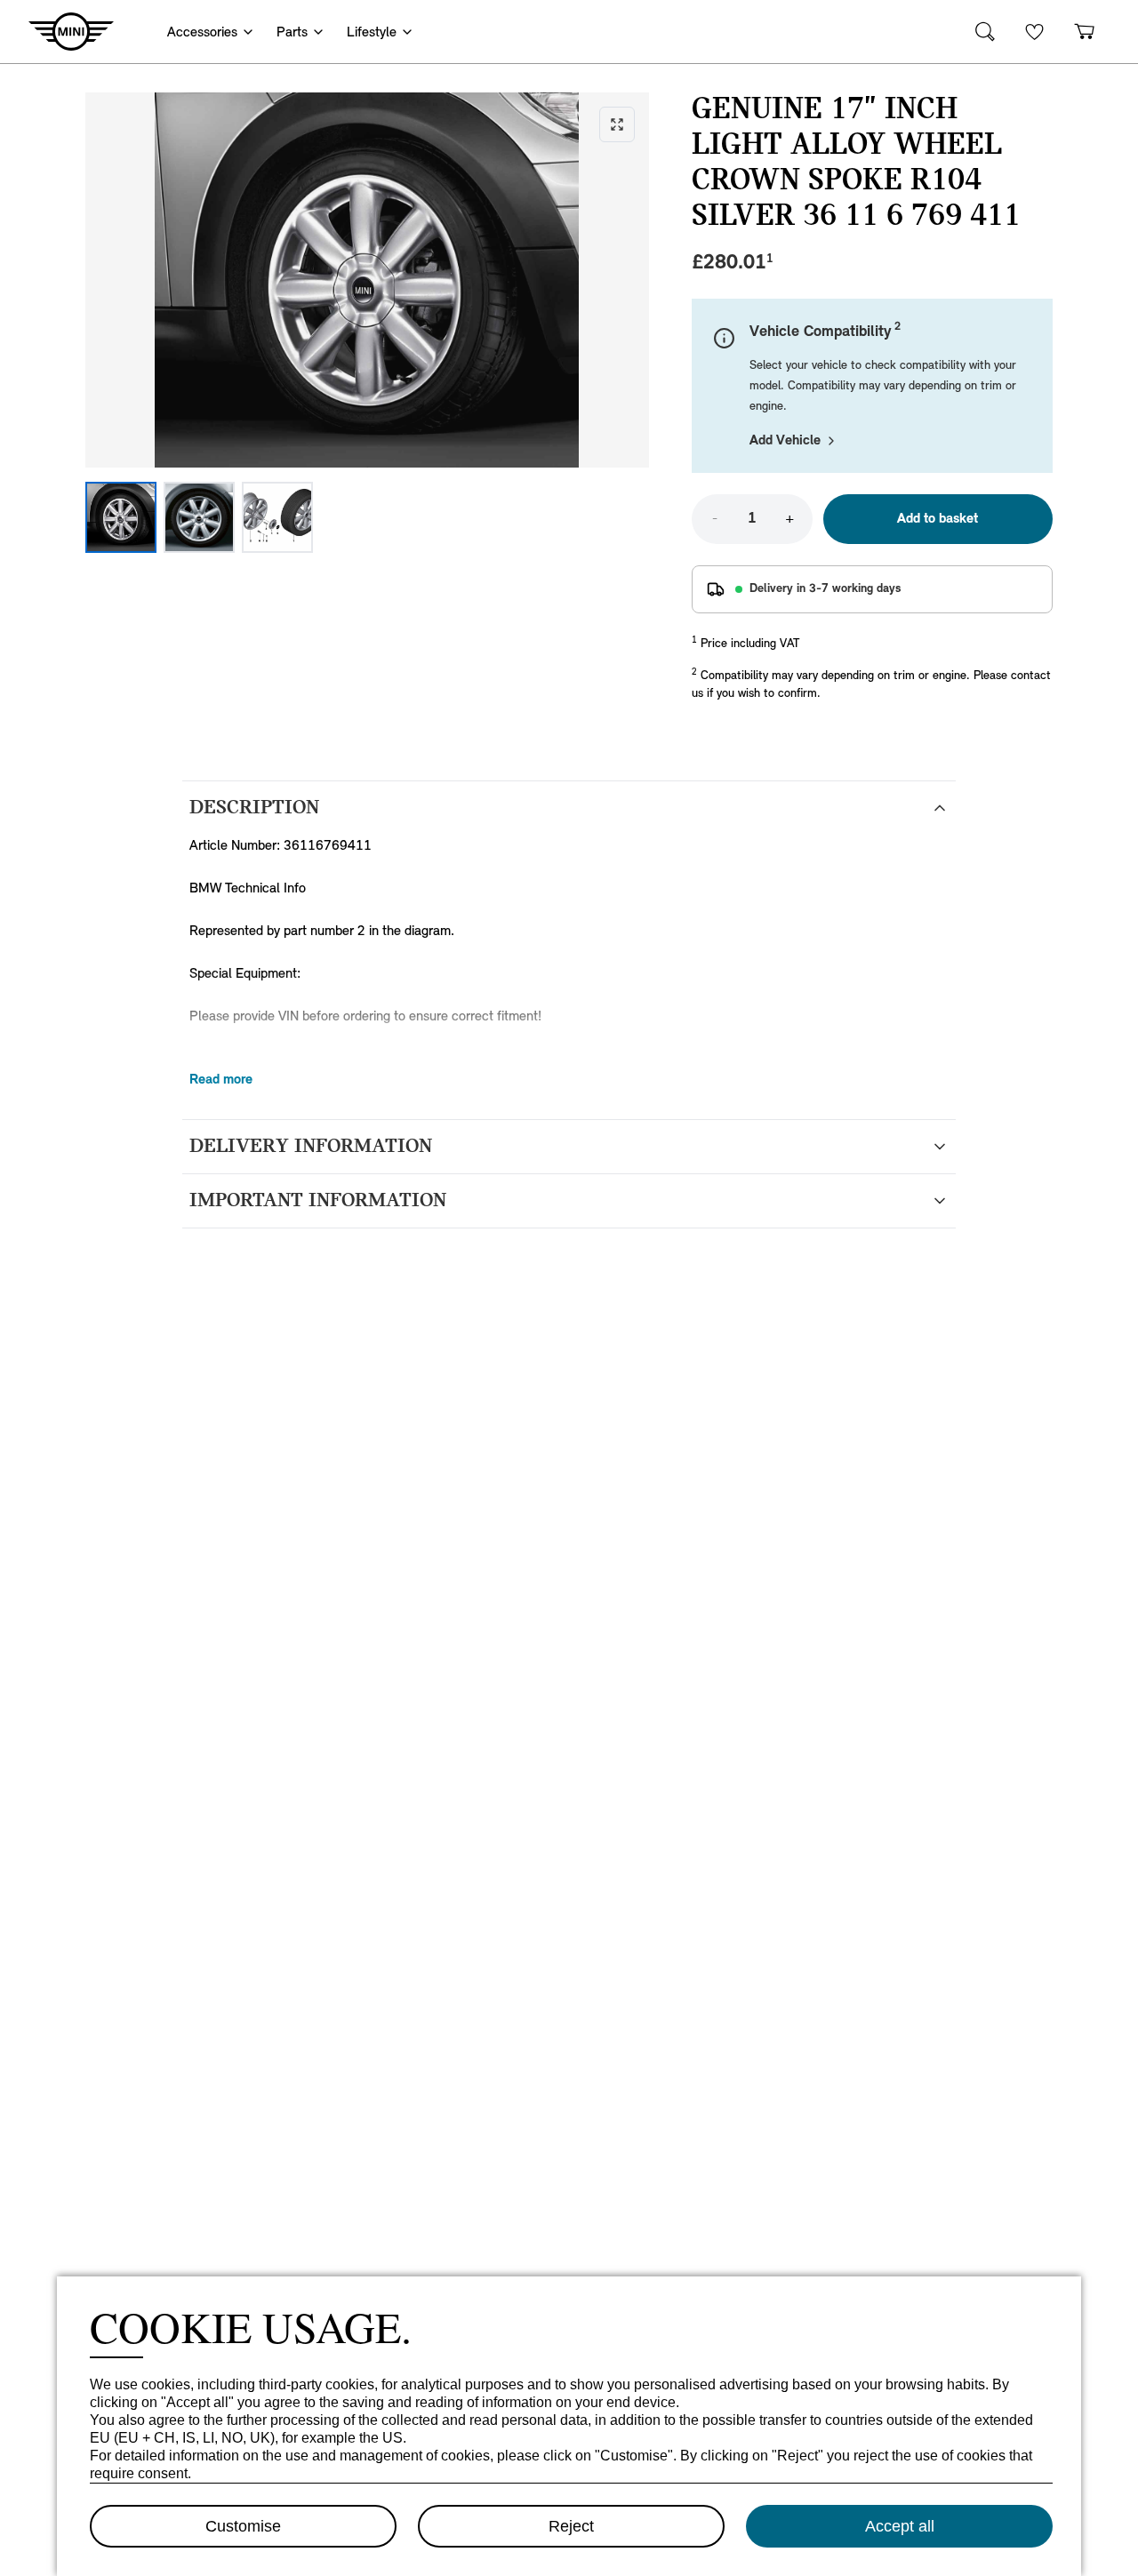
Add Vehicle (785, 441)
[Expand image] (367, 280)
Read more (221, 1080)
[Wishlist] (1035, 32)
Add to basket (938, 519)
